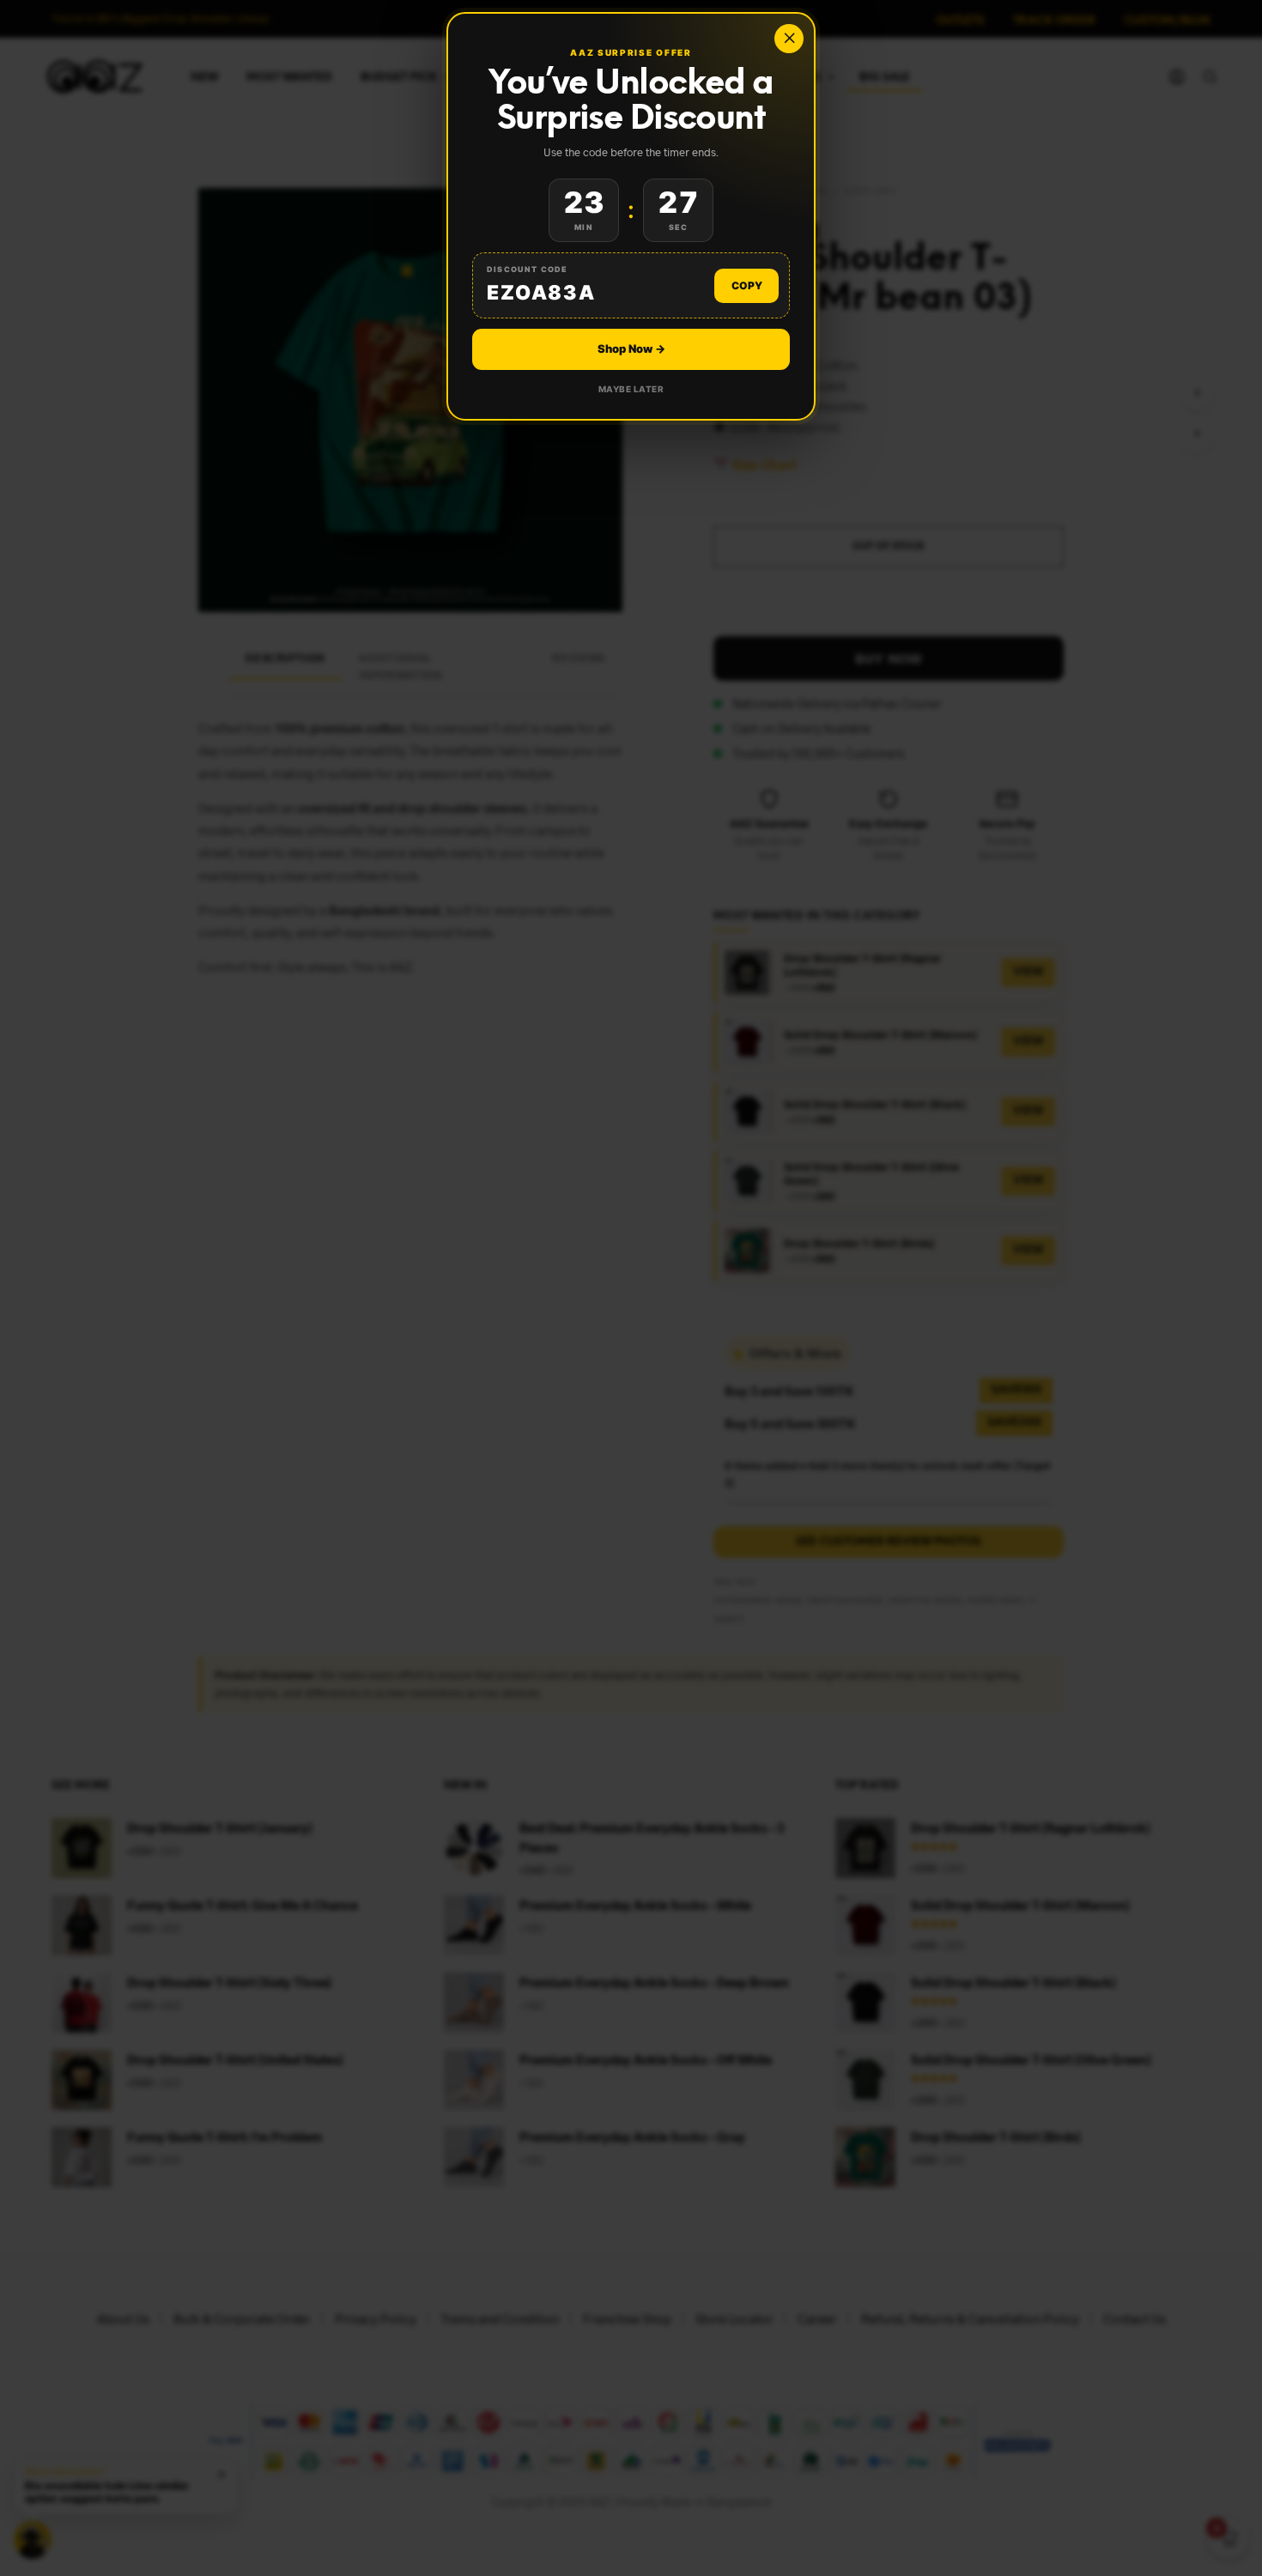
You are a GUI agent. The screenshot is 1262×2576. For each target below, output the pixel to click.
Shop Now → (631, 349)
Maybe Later (631, 389)
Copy (747, 285)
